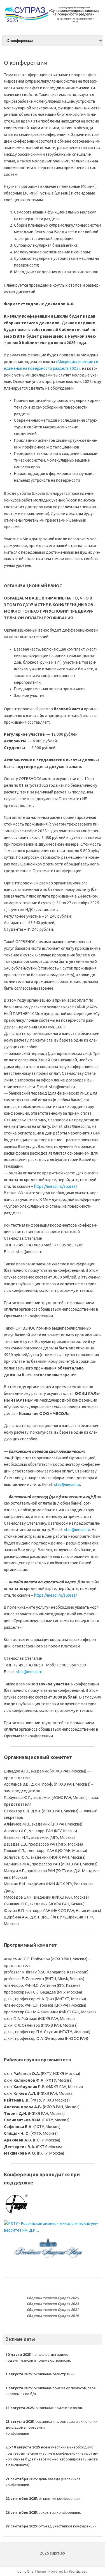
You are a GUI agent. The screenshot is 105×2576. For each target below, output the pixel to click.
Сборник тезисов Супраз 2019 (53, 2316)
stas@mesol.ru (67, 1484)
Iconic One (25, 2571)
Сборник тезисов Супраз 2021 (53, 2309)
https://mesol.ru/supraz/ (56, 1186)
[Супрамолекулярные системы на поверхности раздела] (53, 25)
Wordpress (78, 2571)
